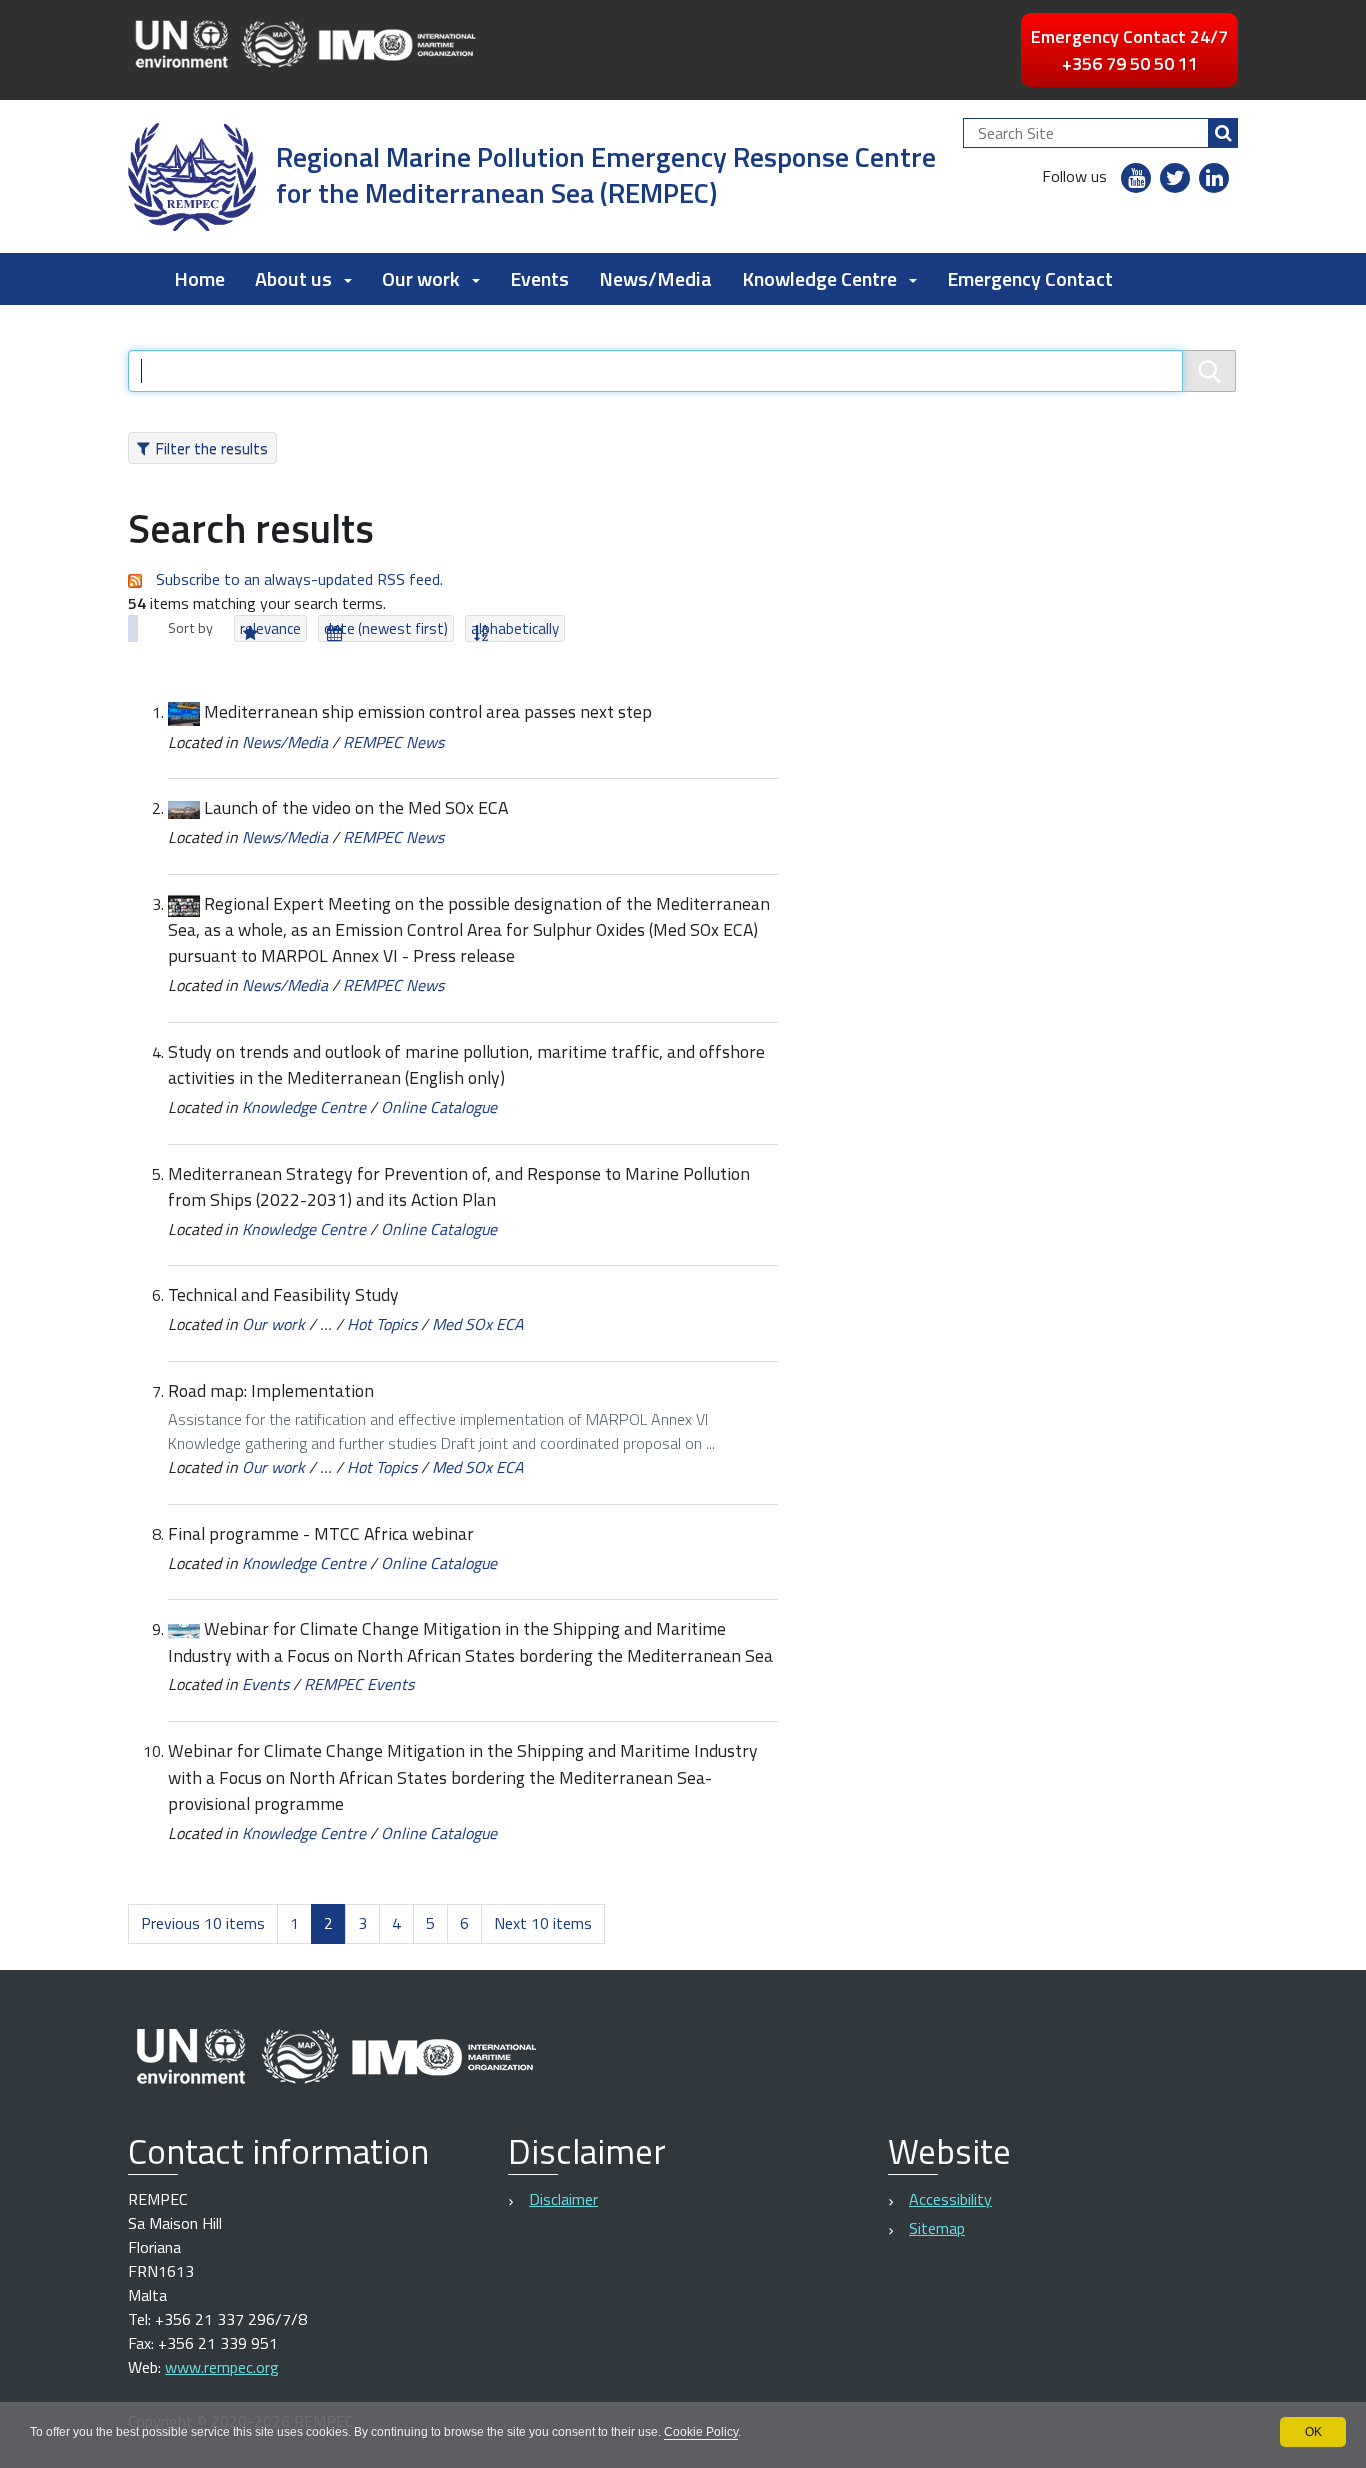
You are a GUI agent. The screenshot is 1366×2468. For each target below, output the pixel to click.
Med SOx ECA (478, 1324)
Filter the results (211, 448)
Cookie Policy (701, 2432)
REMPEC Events (359, 1684)
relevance (270, 628)
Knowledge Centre (304, 1107)
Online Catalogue (439, 1107)
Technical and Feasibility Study (283, 1294)
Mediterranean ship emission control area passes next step (428, 711)
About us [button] (293, 278)
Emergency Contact (1030, 278)
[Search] (1223, 133)
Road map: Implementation (271, 1390)
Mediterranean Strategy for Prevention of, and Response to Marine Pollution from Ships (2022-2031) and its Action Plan (459, 1186)
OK (1313, 2432)
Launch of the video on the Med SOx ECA (356, 807)
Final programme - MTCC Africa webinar (321, 1533)
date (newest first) (386, 628)
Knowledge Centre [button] (819, 278)
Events (539, 278)
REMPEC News (393, 742)
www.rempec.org (222, 2367)
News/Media (655, 278)
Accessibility (950, 2199)
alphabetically (515, 628)
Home (199, 278)
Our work (273, 1324)
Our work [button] (421, 278)
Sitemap (937, 2228)
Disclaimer (563, 2199)
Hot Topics (382, 1324)
